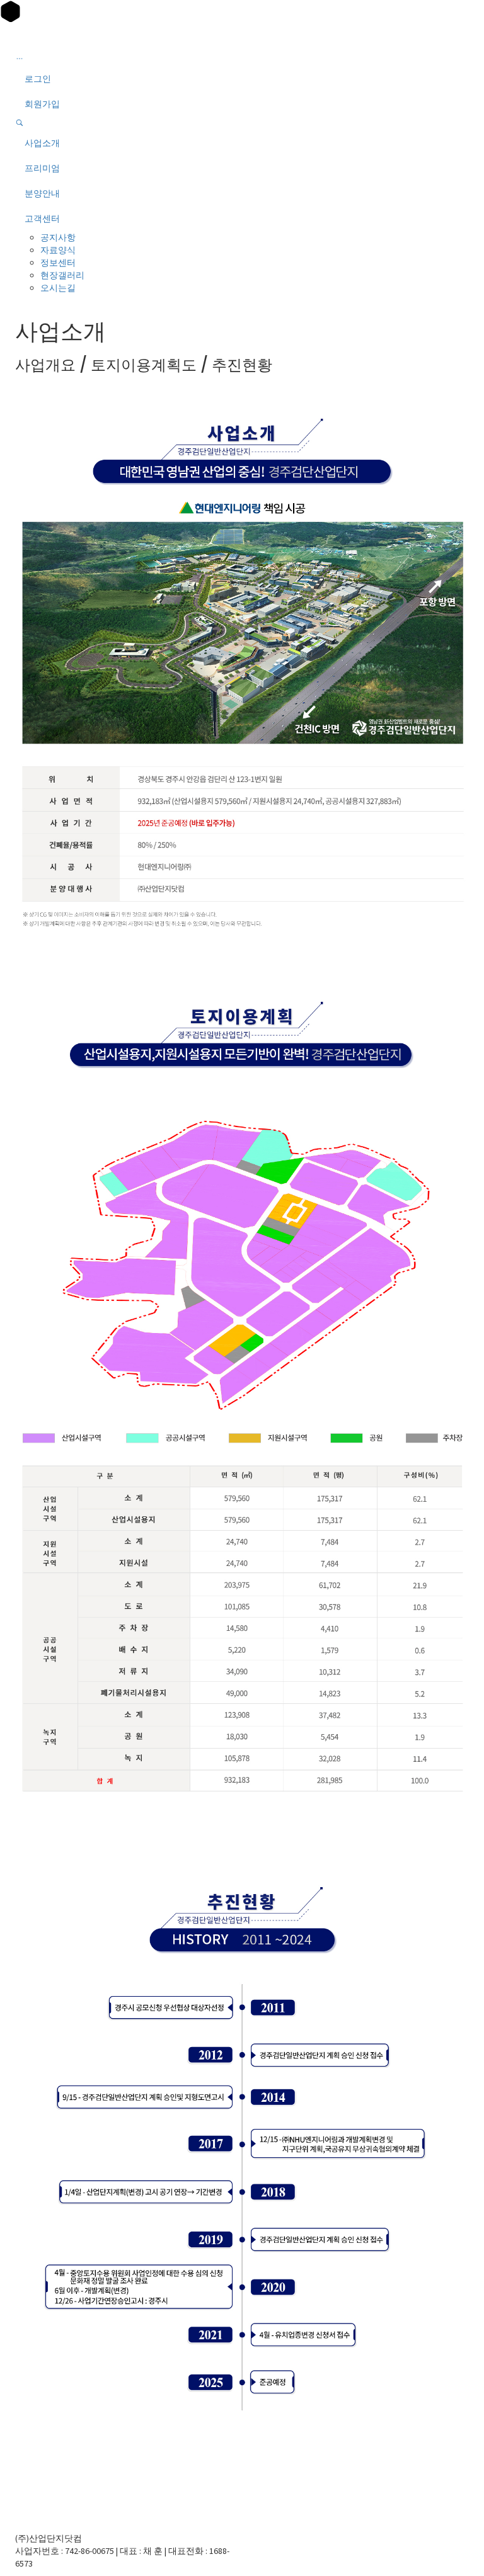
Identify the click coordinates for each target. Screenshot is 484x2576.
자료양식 (58, 250)
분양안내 (42, 193)
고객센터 (42, 218)
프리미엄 (42, 168)
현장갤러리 (62, 275)
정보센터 (58, 263)
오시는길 (58, 288)
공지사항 (58, 237)
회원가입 (42, 104)
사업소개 (42, 143)
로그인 (38, 79)
